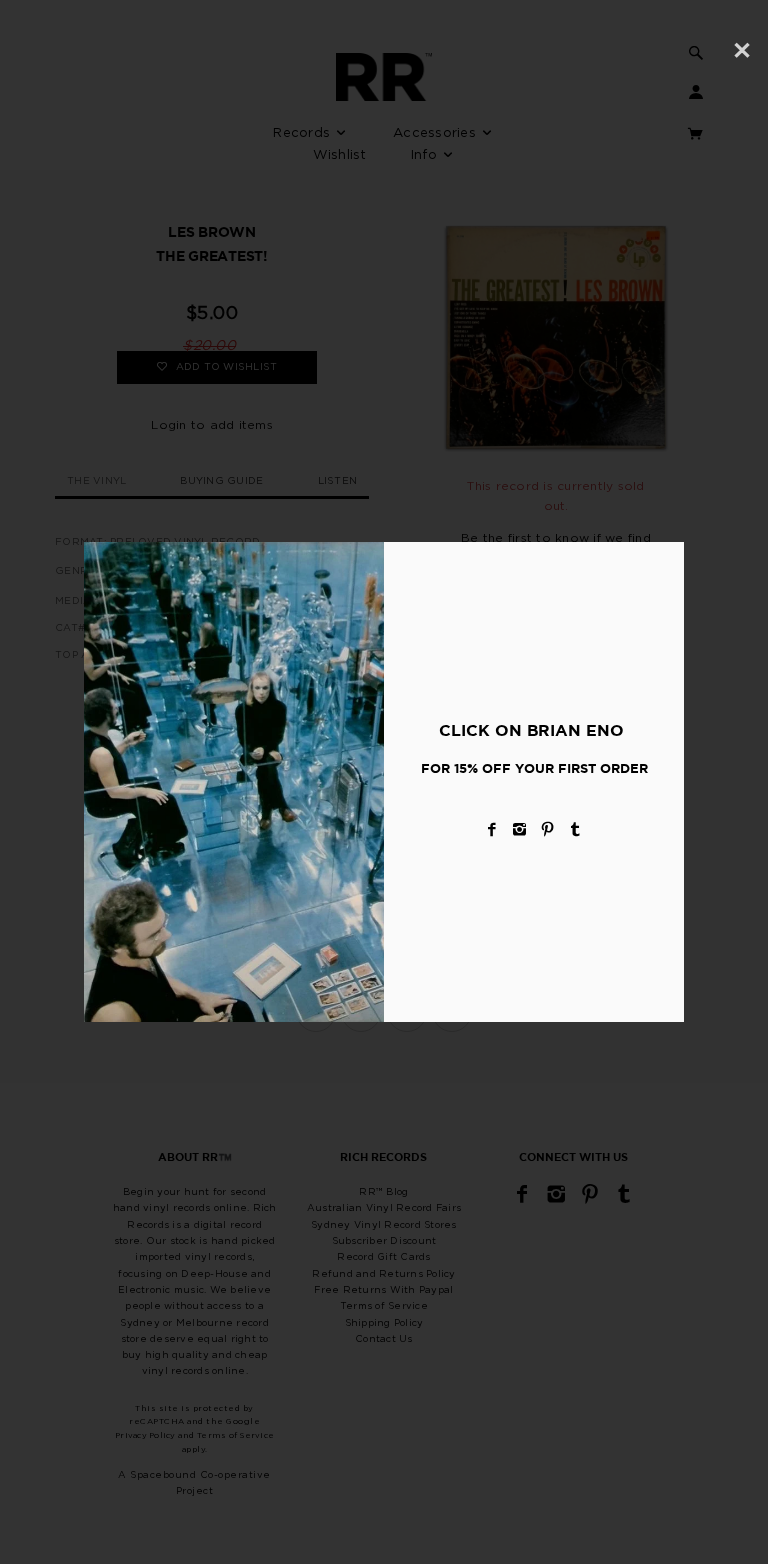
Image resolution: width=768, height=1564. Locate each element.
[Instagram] (520, 829)
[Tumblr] (576, 829)
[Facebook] (492, 829)
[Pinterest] (548, 829)
